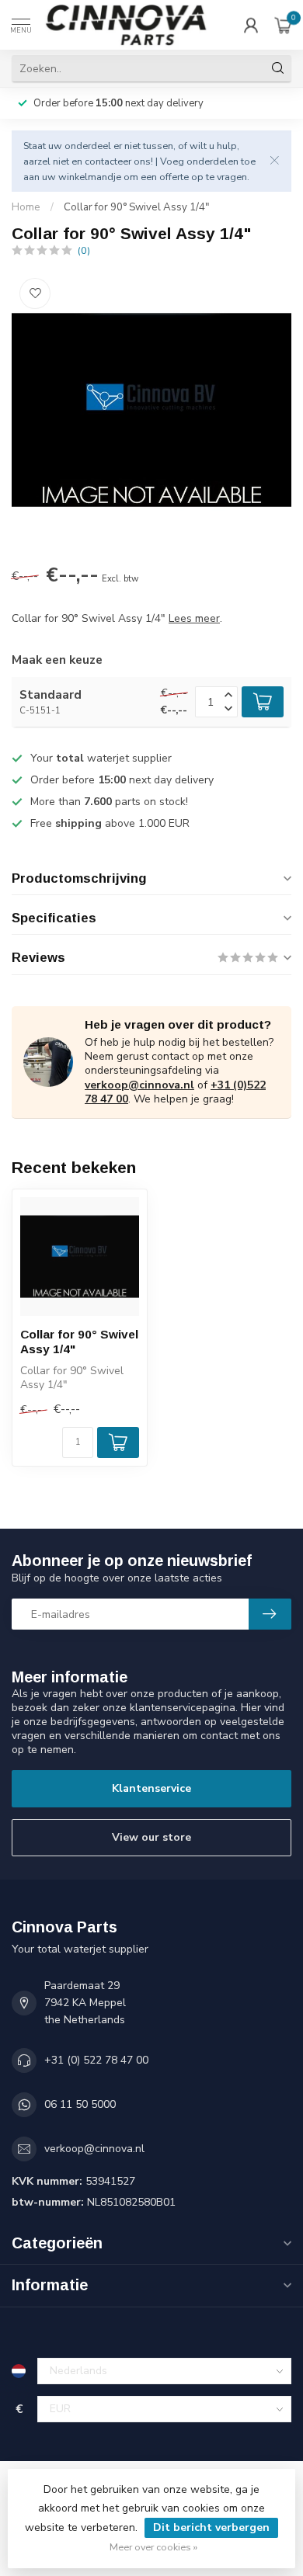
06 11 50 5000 (80, 2104)
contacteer (108, 161)
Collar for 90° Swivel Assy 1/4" (136, 207)
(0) (84, 250)
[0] (283, 25)
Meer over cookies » (153, 2547)
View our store (151, 1837)
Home (26, 207)
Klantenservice (151, 1788)
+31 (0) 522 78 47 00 (96, 2060)
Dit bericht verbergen (211, 2527)
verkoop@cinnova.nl (139, 1085)
